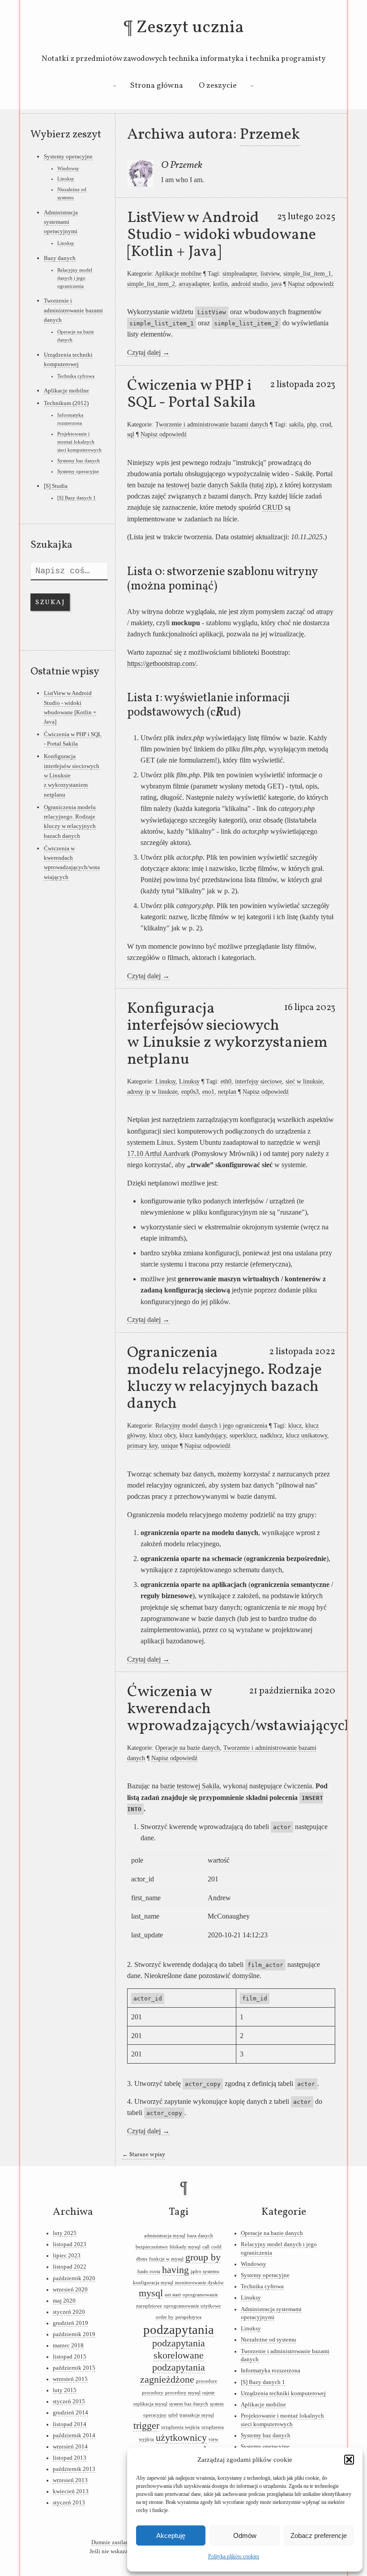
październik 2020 (74, 2278)
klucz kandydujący (203, 1435)
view (213, 2439)
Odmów (245, 2535)
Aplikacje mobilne (178, 273)
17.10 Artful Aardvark (158, 1154)
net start (173, 2295)
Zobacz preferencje (319, 2535)
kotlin (220, 284)
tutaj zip (263, 485)
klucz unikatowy (307, 1435)
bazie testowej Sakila (190, 1786)
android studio (250, 284)
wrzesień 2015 (70, 2379)
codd (216, 2247)
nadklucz (271, 1435)
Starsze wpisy (144, 2155)
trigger (146, 2426)
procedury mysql (183, 2393)
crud (326, 424)
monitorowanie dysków (199, 2283)
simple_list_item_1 (307, 273)
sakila (296, 424)
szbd (173, 2415)
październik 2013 (74, 2469)
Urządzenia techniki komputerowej (283, 2393)
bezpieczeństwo (152, 2247)
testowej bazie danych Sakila (207, 485)
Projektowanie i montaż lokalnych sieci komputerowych (79, 442)
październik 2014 (74, 2435)
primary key (142, 1446)
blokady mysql (185, 2247)
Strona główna (157, 86)
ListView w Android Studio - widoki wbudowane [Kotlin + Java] (222, 235)
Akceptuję (171, 2535)
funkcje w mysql (166, 2259)
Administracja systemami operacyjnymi (61, 222)
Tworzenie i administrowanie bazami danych (212, 424)
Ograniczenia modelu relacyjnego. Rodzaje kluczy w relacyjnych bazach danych (224, 1378)
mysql (151, 2293)
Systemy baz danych (79, 461)
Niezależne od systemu (269, 2340)
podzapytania (179, 2329)
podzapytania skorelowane (179, 2349)
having (175, 2270)
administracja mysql (165, 2236)
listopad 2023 (70, 2244)
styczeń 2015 (69, 2401)
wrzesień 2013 (70, 2480)
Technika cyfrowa (76, 376)
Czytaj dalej (148, 352)
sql (131, 434)
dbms (142, 2259)
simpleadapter (240, 273)
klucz (295, 1425)
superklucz (243, 1435)
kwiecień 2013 (71, 2491)
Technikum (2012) (66, 403)
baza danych (200, 2236)
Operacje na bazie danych (188, 1748)
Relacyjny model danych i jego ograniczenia (211, 1425)
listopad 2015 (70, 2357)
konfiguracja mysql (153, 2283)
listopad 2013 (70, 2458)
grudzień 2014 (70, 2413)
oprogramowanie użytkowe (192, 2306)
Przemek (270, 135)
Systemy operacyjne (68, 156)
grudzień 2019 (70, 2323)
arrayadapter (194, 284)
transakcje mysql (197, 2415)
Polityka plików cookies (234, 2556)
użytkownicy (181, 2438)
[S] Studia (56, 486)
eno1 (208, 1092)
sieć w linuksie (304, 1081)
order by (165, 2317)
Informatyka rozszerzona (271, 2371)
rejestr (209, 2393)
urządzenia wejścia (180, 2427)
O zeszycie (218, 86)
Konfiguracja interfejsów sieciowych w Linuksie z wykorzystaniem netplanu (227, 1034)
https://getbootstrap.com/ (162, 663)
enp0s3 (190, 1092)
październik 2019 (74, 2334)
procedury (153, 2393)
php (312, 424)
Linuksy (165, 1081)
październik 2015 (74, 2368)
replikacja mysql (150, 2404)
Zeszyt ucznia (190, 28)
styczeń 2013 (69, 2503)
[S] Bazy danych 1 (77, 498)
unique (170, 1446)
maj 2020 (64, 2301)
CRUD (273, 507)
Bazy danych (60, 258)
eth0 (226, 1081)
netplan (227, 1092)
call (206, 2247)
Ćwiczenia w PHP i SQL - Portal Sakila (192, 394)
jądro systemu (205, 2271)
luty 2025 (65, 2233)
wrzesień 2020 (70, 2290)
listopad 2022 (70, 2267)
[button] (349, 2460)
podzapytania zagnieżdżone (173, 2373)
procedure (207, 2381)
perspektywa (188, 2317)
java (276, 284)
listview (270, 273)
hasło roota (149, 2271)
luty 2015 (65, 2390)
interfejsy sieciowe (258, 1081)
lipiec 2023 (67, 2256)
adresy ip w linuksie (152, 1092)
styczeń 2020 (69, 2312)
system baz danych (189, 2404)
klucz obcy (162, 1435)
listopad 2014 (70, 2424)
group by (203, 2257)
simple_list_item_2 (151, 284)
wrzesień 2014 (70, 2447)
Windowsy (68, 168)
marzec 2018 (68, 2346)
